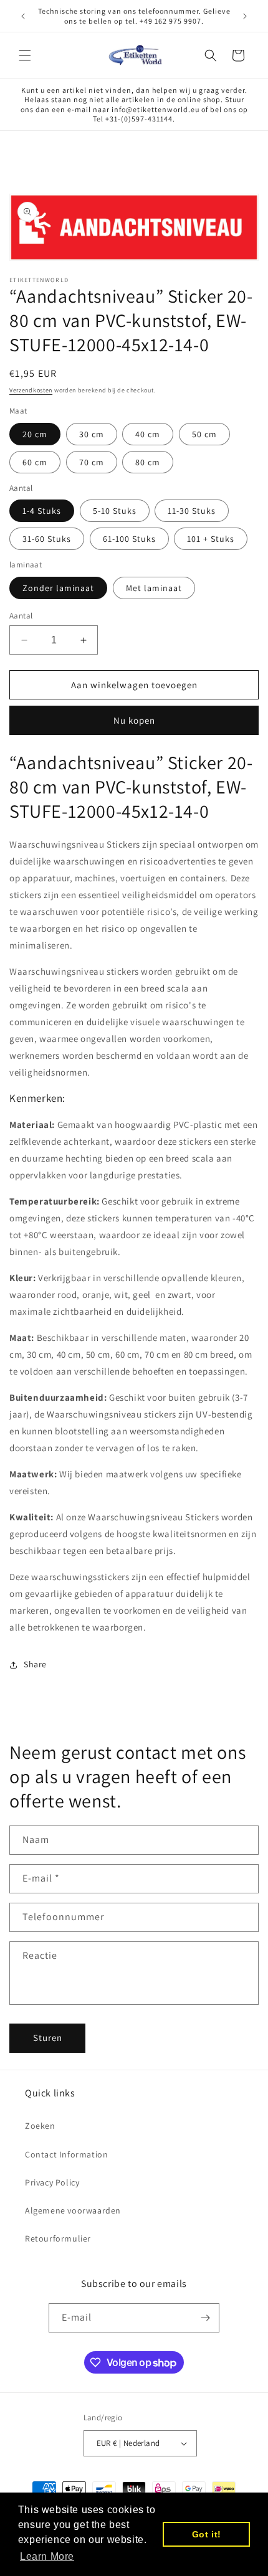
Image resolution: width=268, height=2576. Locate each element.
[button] (25, 55)
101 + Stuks (211, 539)
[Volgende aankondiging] (245, 16)
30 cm (92, 434)
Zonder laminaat (58, 588)
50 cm (204, 434)
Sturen (48, 2038)
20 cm (35, 434)
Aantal (21, 616)
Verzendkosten (31, 390)
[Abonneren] (205, 2318)
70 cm (92, 462)
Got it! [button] (207, 2534)
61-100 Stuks (129, 539)
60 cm (35, 462)
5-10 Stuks (115, 511)
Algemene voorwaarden (73, 2210)
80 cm (148, 462)
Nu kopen (134, 720)
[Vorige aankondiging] (23, 16)
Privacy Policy (52, 2182)
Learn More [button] (47, 2556)
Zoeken (40, 2126)
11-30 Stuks (192, 511)
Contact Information (66, 2154)
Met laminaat (154, 588)
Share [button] (35, 1664)
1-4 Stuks (42, 511)
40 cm (148, 434)
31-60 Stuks (47, 539)
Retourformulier (58, 2238)
